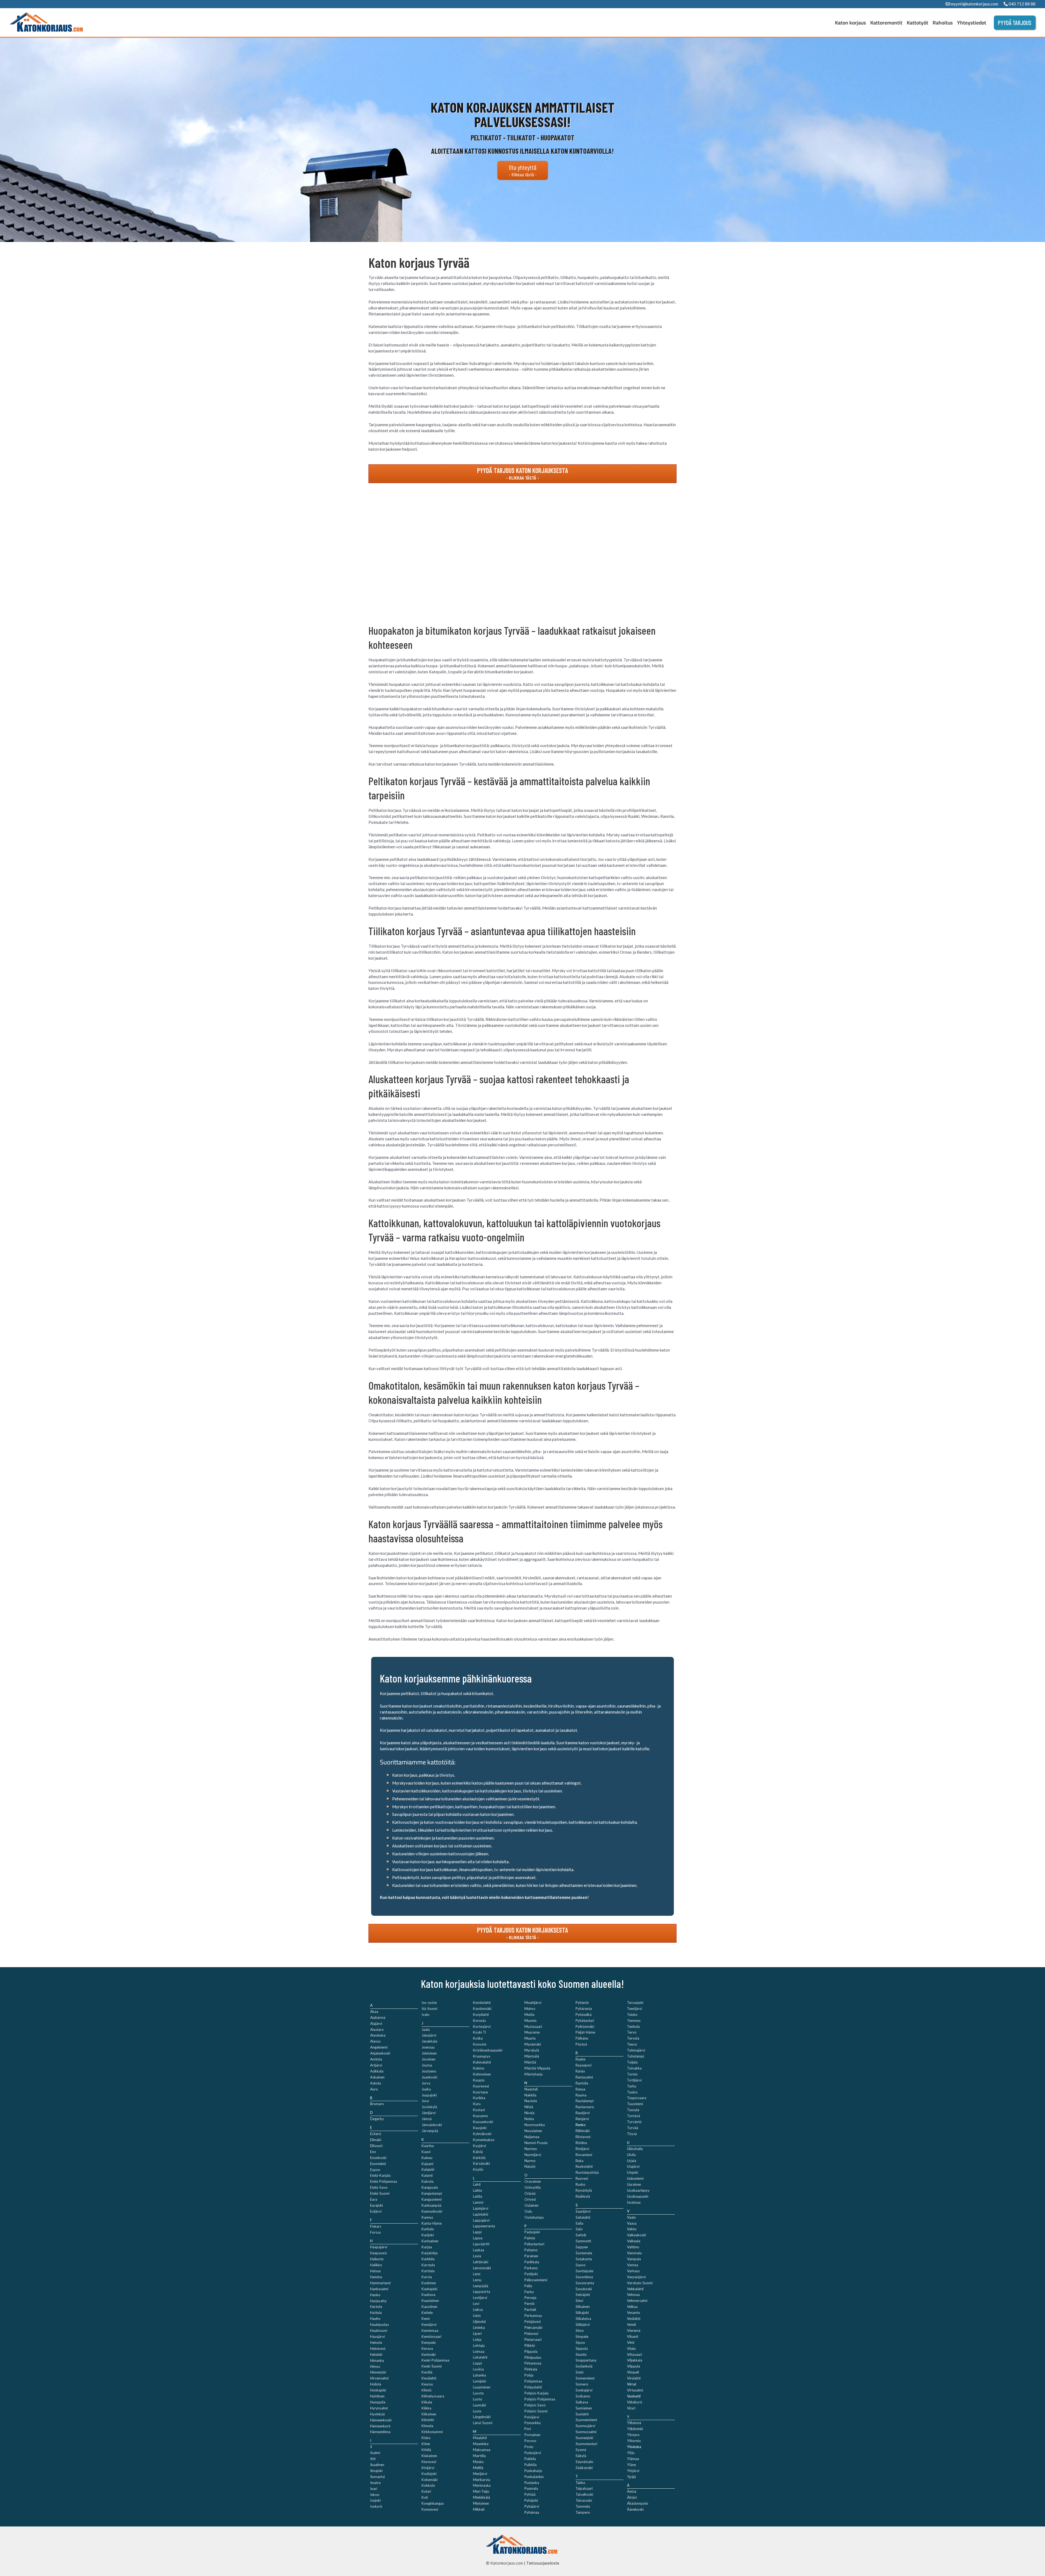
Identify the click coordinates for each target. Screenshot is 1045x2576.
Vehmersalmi (637, 2301)
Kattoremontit (886, 23)
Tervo (632, 2032)
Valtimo (633, 2247)
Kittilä (426, 2450)
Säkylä (581, 2456)
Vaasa (632, 2223)
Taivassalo (584, 2500)
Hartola (376, 2307)
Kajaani (427, 2164)
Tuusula (633, 2110)
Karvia (427, 2277)
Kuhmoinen (482, 2074)
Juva (425, 2101)
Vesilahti (634, 2319)
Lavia (477, 2256)
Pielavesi (531, 2334)
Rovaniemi (584, 2155)
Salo (579, 2229)
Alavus (375, 2041)
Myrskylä (532, 2050)
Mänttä (530, 2062)
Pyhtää (530, 2494)
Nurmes (531, 2149)
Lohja (477, 2339)
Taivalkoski (584, 2494)
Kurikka (479, 2098)
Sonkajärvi (584, 2390)
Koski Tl (480, 2032)
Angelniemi (379, 2047)
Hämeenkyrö (380, 2426)
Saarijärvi (583, 2211)
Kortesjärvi (482, 2027)
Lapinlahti (481, 2214)
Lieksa (478, 2310)
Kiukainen (429, 2456)
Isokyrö (376, 2506)
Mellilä (478, 2468)
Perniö (530, 2304)
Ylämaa (633, 2459)
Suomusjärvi (585, 2426)
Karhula (428, 2229)
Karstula (428, 2265)
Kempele (429, 2342)
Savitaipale (584, 2271)
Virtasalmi (635, 2390)
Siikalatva (583, 2319)
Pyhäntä (582, 2003)
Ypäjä (631, 2477)
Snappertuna (586, 2360)
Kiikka (426, 2408)
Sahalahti (583, 2217)
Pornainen (532, 2435)
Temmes (634, 2021)
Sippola (582, 2348)
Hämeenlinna (380, 2432)
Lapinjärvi (481, 2208)
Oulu (528, 2211)
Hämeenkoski (381, 2420)
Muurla (530, 2038)
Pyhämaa (532, 2512)
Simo (580, 2331)
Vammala (634, 2253)
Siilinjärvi (583, 2325)
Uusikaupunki (638, 2196)
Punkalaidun (534, 2477)
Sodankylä (584, 2366)
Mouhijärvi (533, 2003)
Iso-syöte (429, 2003)
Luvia (477, 2411)
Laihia (477, 2190)
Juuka (426, 2089)
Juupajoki (429, 2095)
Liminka (479, 2328)
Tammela (583, 2506)
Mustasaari (533, 2027)
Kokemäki (430, 2480)
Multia (529, 2015)
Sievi (579, 2301)
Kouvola (480, 2044)
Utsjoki (633, 2172)
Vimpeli (633, 2372)
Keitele (427, 2313)
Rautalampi (585, 2101)
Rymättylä (584, 2190)
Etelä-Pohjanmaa (384, 2181)
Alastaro (377, 2030)
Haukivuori (379, 2331)
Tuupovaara (637, 2098)
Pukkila (530, 2459)
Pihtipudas (533, 2357)
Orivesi (530, 2199)
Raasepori (584, 2065)
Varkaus (633, 2271)
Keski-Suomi (432, 2366)
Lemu (477, 2280)
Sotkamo (583, 2396)
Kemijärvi (429, 2325)
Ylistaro (633, 2435)
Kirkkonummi (432, 2432)
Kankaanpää (431, 2205)
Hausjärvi (377, 2336)
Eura (374, 2199)
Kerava (427, 2348)
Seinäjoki (583, 2295)
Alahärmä (378, 2018)
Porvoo (530, 2441)
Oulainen (531, 2205)
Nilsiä (529, 2107)
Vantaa (633, 2265)
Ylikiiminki (635, 2429)
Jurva (426, 2083)
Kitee (426, 2444)
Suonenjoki (584, 2438)
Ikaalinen (377, 2465)
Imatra (375, 2483)
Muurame (532, 2032)
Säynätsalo (584, 2462)
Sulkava (582, 2402)
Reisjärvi (582, 2119)
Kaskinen (429, 2283)
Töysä (632, 2134)
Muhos (530, 2009)
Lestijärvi (480, 2298)
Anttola (376, 2059)
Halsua (375, 2271)
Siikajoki (582, 2313)
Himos (375, 2366)
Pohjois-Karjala (537, 2393)
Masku (478, 2462)
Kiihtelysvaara (433, 2396)
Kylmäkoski (482, 2134)
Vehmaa (633, 2295)
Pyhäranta (584, 2009)
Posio (529, 2447)
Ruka (580, 2161)
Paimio (530, 2238)
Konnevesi (430, 2509)
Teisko (632, 2015)
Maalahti (480, 2438)
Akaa (374, 2012)
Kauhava (428, 2295)
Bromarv (377, 2104)
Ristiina (581, 2143)
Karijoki (428, 2235)
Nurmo (530, 2161)
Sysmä (581, 2450)
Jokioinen (429, 2053)
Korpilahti (481, 2015)
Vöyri (631, 2408)
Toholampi (636, 2056)
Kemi (426, 2319)
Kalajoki (428, 2169)
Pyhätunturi (585, 2021)
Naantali (531, 2089)
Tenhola (633, 2027)
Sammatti (583, 2241)
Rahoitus (943, 23)
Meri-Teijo (481, 2491)
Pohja (529, 2375)
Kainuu (427, 2158)
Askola (376, 2083)
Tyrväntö (634, 2122)
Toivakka (634, 2068)
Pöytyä (581, 2044)
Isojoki (375, 2500)
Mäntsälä (532, 2056)
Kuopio (479, 2080)
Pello (528, 2286)
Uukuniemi (635, 2178)
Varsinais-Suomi (640, 2283)
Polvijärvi (532, 2417)
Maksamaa (482, 2450)
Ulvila (631, 2155)
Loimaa (479, 2351)
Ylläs (631, 2453)
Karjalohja (430, 2253)
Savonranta (585, 2283)
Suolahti (582, 2414)
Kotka (478, 2038)
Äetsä (632, 2491)
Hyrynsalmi (379, 2408)
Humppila (378, 2402)
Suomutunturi (586, 2444)
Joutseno (429, 2071)
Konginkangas (433, 2503)
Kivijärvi (428, 2468)
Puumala (531, 2488)
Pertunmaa (533, 2316)
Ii (371, 2447)
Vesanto (634, 2313)
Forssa (375, 2232)
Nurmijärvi (533, 2155)
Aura (374, 2089)
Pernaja (530, 2298)
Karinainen (430, 2241)
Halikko (376, 2265)
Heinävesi (378, 2348)
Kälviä (478, 2152)
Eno (373, 2152)
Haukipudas (379, 2325)
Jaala (426, 2030)
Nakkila (530, 2095)
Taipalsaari (584, 2488)
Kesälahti (429, 2378)
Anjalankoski (380, 2053)
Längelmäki (482, 2417)
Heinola (376, 2342)
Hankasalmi (379, 2289)
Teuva (632, 2044)
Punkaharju (533, 2471)
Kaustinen (429, 2307)
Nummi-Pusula (536, 2143)
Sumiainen (584, 2408)
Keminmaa (430, 2331)
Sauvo (581, 2265)
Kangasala (430, 2187)
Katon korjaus (850, 23)
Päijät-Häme (585, 2032)
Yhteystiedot (972, 23)
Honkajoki (378, 2390)
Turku (632, 2086)
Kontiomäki (482, 2009)
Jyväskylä (429, 2107)
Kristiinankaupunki (488, 2050)
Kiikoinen (429, 2414)
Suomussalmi (586, 2432)
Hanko (375, 2295)
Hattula (376, 2313)
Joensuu (428, 2047)
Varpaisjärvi (636, 2277)
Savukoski (584, 2289)
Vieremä (634, 2331)
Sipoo (580, 2342)
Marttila (479, 2456)
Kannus (427, 2217)
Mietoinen (481, 2503)
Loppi (477, 2363)
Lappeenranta (484, 2226)
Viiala (631, 2348)
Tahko (580, 2483)
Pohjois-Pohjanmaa (540, 2399)
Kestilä (427, 2372)
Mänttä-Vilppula (537, 2068)
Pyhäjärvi (532, 2506)
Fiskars (376, 2226)
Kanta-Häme (432, 2223)
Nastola (531, 2101)
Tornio (632, 2074)
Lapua (478, 2238)
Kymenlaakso (484, 2140)
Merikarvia (482, 2480)
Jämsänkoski (432, 2125)
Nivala (529, 2113)
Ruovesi (582, 2178)
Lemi (477, 2274)
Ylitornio (634, 2441)
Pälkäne (582, 2038)
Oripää (530, 2193)
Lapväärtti (481, 2244)
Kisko (426, 2438)
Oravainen (533, 2181)
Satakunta (584, 2259)
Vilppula (634, 2366)
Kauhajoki (429, 2289)
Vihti (631, 2342)
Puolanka (532, 2483)
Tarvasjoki (635, 2003)
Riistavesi (583, 2137)
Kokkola (428, 2485)
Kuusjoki (480, 2128)
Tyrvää (633, 2128)
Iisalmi (375, 2453)
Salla (579, 2223)
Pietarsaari (533, 2339)
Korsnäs (480, 2021)
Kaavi (426, 2152)
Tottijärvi (634, 2080)
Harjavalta (378, 2301)
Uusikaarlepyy (638, 2190)
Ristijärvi (582, 2149)
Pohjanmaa (533, 2381)
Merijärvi (480, 2474)
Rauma (581, 2095)
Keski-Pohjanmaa (435, 2360)
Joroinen (428, 2059)
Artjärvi (376, 2065)
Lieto (477, 2316)
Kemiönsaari (431, 2336)
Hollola (376, 2384)
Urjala (632, 2161)
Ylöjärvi (633, 2471)
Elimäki (376, 2140)
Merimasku (482, 2485)
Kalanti (427, 2175)
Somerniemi (585, 2378)
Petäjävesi (533, 2322)
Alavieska (378, 2035)
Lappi (477, 2232)
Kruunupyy (482, 2056)
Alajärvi (376, 2024)
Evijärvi (376, 2211)
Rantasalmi (584, 2077)
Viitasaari (634, 2354)
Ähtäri (632, 2497)
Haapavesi (378, 2253)
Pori (528, 2429)
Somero (582, 2384)
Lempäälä (481, 2286)
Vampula (634, 2259)
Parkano (531, 2268)
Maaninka (481, 2444)
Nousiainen (533, 2131)
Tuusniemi (635, 2104)
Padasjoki (532, 2232)
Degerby (377, 2119)
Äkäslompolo (638, 2503)
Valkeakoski (637, 2235)
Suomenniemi (586, 2420)
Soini (580, 2372)
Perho (529, 2292)
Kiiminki (428, 2420)
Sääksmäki (584, 2468)
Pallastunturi (534, 2244)
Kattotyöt (918, 23)
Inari (374, 2489)
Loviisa (478, 2369)
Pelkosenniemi (536, 2280)
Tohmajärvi (636, 2050)
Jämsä (427, 2119)
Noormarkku (535, 2125)
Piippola (531, 2351)
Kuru (477, 2104)
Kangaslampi (432, 2193)
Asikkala (377, 2071)
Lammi (478, 2202)
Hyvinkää (377, 2414)
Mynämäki (533, 2044)
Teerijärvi (634, 2009)
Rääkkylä (583, 2196)
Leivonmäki (482, 2268)
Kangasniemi (432, 2199)
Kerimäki (429, 2354)
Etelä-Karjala (380, 2175)
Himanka (377, 2360)
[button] (1015, 23)
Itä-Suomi (429, 2009)
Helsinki (376, 2354)
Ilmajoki (376, 2471)
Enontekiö (378, 2164)
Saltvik (581, 2235)
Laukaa (479, 2250)
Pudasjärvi (533, 2453)
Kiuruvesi (429, 2462)
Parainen (531, 2256)
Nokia (529, 2119)
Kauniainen (430, 2301)
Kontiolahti (482, 2003)
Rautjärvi (583, 2113)
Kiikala (427, 2402)
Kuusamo (480, 2116)
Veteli (631, 2325)
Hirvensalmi (379, 2378)
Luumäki (480, 2405)
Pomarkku (533, 2423)
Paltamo (531, 2250)
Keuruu (427, 2384)
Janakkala (429, 2041)
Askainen (377, 2077)
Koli (425, 2497)
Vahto (632, 2229)
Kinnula (427, 2426)
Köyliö (478, 2169)
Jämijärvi (429, 2113)
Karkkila (428, 2259)
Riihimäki (583, 2131)
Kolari (426, 2491)
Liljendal (479, 2322)
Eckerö (376, 2134)
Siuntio (581, 2354)
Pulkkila (531, 2465)
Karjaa (427, 2247)
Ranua (580, 2089)
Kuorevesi (481, 2086)
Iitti (373, 2459)
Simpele (582, 2336)
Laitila (478, 2196)
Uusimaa (634, 2202)
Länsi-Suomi (483, 2423)
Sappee (582, 2247)
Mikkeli (479, 2509)
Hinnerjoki (378, 2372)
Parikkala (532, 2262)
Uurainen (634, 2184)
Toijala (632, 2062)
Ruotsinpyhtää (587, 2172)
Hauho (375, 2319)
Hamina (376, 2277)
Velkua (632, 2307)
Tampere (583, 2512)
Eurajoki (376, 2205)
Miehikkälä (482, 2497)
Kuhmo (479, 2068)
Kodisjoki (429, 2474)
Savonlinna (584, 2277)
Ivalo (425, 2015)
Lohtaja (479, 2345)
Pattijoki (531, 2274)
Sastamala (584, 2253)
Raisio (580, 2071)
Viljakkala (635, 2360)
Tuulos (632, 2092)
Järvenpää (430, 2131)
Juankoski (429, 2077)
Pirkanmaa (533, 2363)
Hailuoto (377, 2259)
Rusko (580, 2184)
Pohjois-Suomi (536, 2411)
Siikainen (583, 2307)
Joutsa (427, 2065)
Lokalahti (480, 2357)
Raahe (580, 2059)
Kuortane (480, 2092)
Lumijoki (480, 2381)
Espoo (375, 2170)
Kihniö (427, 2390)
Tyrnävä (634, 2116)
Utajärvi (633, 2166)
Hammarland (380, 2283)
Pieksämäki (533, 2328)
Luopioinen (482, 2387)
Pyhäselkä (584, 2015)
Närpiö (530, 2166)
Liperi (477, 2334)
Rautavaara (585, 2107)
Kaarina (428, 2146)
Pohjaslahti (533, 2387)
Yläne (631, 2465)
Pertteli (530, 2310)
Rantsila (582, 2083)
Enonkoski (378, 2158)
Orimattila (533, 2187)
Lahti (477, 2184)
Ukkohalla (635, 2149)
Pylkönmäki (585, 2027)
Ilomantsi (377, 2477)
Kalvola (428, 2181)
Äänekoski (635, 2509)
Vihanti (633, 2336)
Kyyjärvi (480, 2146)
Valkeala (634, 2241)
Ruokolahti (584, 2166)
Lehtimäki (481, 2262)
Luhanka (480, 2375)
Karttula (428, 2271)
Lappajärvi (481, 2220)
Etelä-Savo (379, 2187)
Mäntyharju (534, 2074)
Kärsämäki (481, 2163)
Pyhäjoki (531, 2500)
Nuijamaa (532, 2137)
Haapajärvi (379, 2247)
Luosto (478, 2393)
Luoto (478, 2399)
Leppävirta (482, 2292)
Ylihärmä (634, 2423)
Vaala (631, 2217)
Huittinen (377, 2396)
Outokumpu (534, 2217)
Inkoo (375, 2495)
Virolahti (634, 2378)
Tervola (633, 2038)
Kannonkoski (432, 2211)
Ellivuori (376, 2146)
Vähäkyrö (635, 2402)
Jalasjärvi (429, 2035)
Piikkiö (530, 2345)
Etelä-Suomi (380, 2193)
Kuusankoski (483, 2122)
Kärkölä (479, 2158)
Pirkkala (531, 2369)
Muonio (531, 2021)
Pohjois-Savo (535, 2405)
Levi (476, 2304)
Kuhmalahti (482, 2062)
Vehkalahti (635, 2289)
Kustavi (479, 2110)
